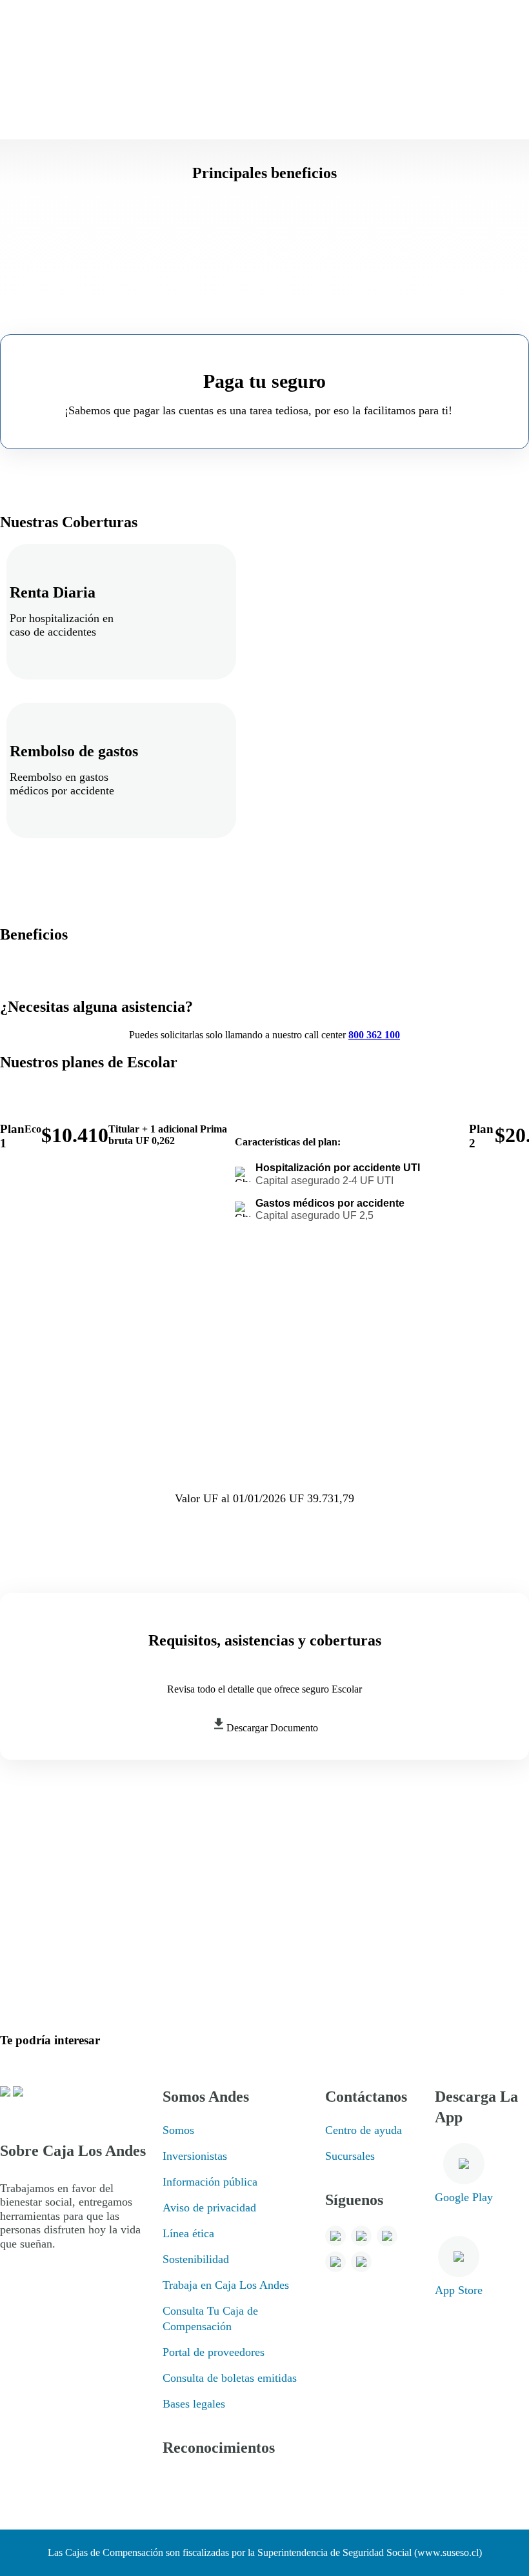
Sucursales (350, 2156)
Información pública (210, 2182)
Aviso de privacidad (209, 2208)
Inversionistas (195, 2156)
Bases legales (194, 2404)
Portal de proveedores (214, 2352)
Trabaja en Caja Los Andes (226, 2285)
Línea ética (188, 2233)
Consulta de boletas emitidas (230, 2378)
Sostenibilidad (196, 2259)
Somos (178, 2130)
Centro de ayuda (364, 2130)
